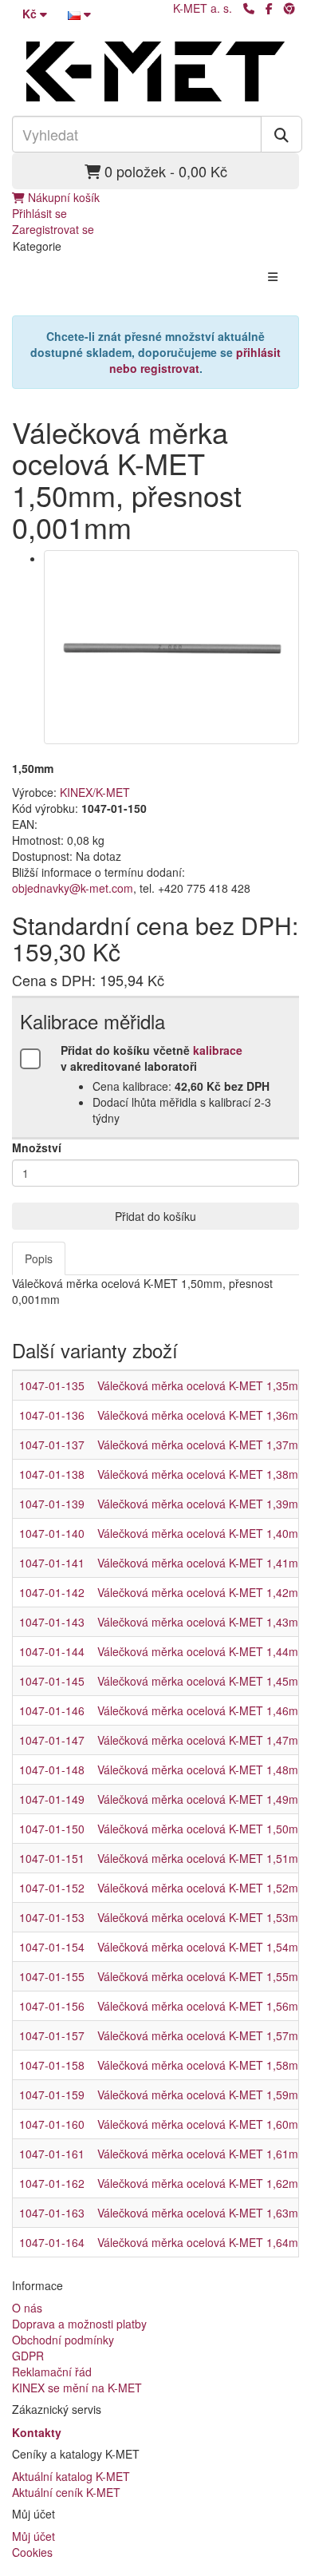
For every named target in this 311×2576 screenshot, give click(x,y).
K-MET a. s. (203, 8)
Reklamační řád (52, 2372)
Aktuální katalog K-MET (71, 2476)
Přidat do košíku (155, 1216)
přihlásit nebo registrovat (195, 360)
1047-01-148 (52, 1770)
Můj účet (33, 2536)
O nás (27, 2308)
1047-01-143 (52, 1622)
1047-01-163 (52, 2213)
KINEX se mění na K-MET (77, 2388)
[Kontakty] (249, 8)
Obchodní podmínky (63, 2340)
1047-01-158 (52, 2065)
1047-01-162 (52, 2183)
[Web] (289, 8)
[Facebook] (269, 8)
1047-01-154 (52, 1947)
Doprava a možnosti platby (79, 2324)
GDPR (28, 2356)
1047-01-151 (52, 1858)
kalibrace (218, 1050)
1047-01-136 (52, 1415)
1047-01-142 (52, 1592)
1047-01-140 (52, 1533)
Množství (37, 1147)
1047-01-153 (52, 1917)
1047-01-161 (52, 2154)
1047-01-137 (52, 1445)
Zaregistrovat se (53, 229)
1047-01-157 (52, 2035)
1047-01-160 (52, 2124)
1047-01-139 (52, 1504)
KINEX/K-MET (95, 792)
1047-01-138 (52, 1474)
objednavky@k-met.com (73, 888)
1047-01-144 (52, 1651)
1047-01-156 (52, 2006)
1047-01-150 (52, 1829)
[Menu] (273, 276)
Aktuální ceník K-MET (66, 2492)
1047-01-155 (52, 1976)
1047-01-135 (52, 1385)
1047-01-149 (52, 1799)
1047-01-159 (52, 2094)
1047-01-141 (52, 1563)
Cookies (32, 2552)
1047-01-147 (52, 1740)
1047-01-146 (52, 1710)
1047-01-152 (52, 1888)
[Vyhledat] (281, 134)
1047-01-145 (52, 1681)
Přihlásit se (39, 213)
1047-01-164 (52, 2242)
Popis (39, 1258)
